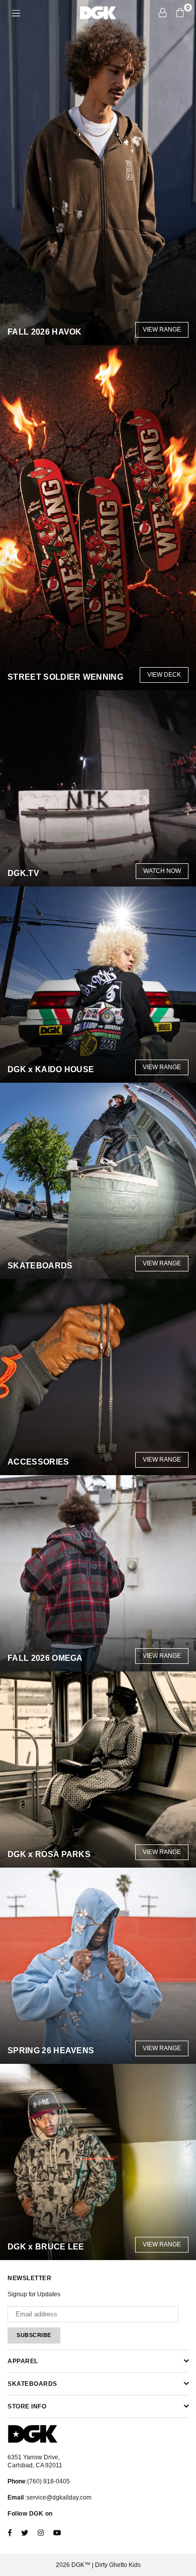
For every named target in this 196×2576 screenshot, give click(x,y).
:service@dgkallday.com (58, 2498)
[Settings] (163, 13)
